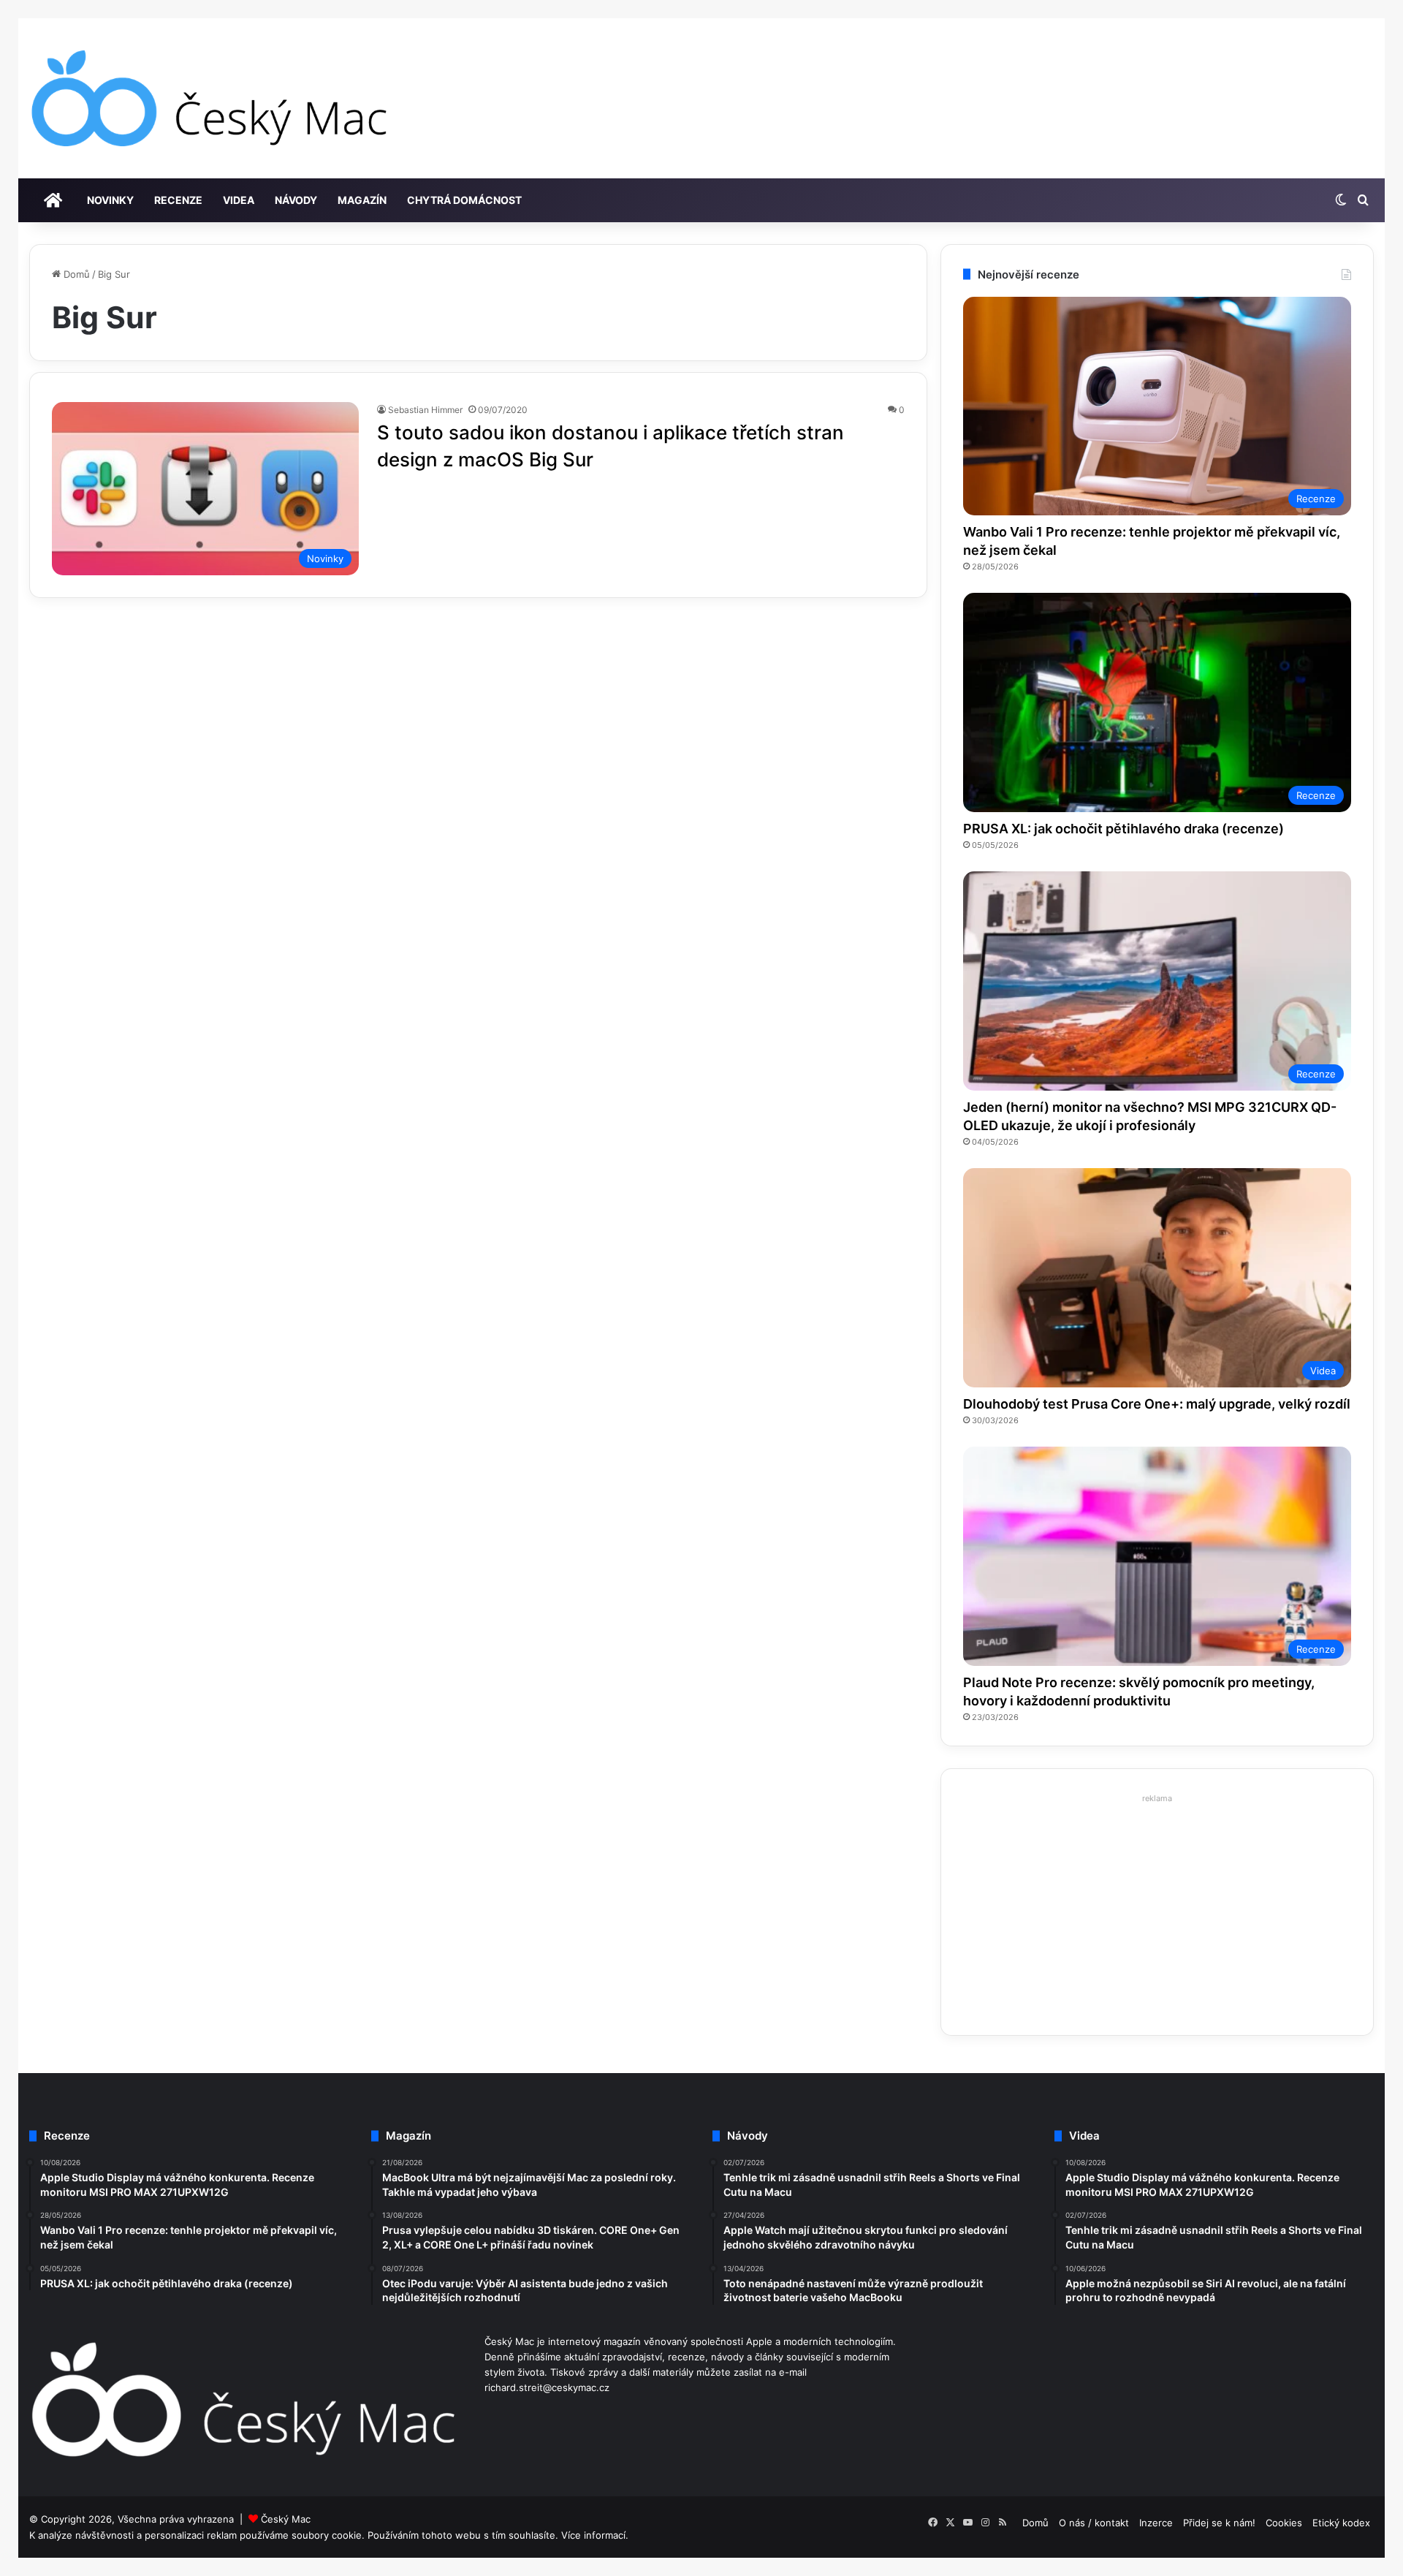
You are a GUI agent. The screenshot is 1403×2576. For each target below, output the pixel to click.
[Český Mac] (211, 98)
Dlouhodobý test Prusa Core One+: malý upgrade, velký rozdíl (1157, 1404)
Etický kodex (1341, 2523)
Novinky (110, 200)
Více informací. (595, 2535)
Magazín (362, 200)
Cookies (1284, 2523)
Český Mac (286, 2519)
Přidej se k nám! (1219, 2523)
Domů (75, 274)
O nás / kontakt (1094, 2523)
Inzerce (1156, 2523)
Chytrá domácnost (464, 200)
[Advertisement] (1157, 1911)
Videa (239, 200)
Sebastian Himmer (425, 410)
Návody (296, 200)
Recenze (178, 200)
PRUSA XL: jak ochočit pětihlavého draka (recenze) (1123, 829)
